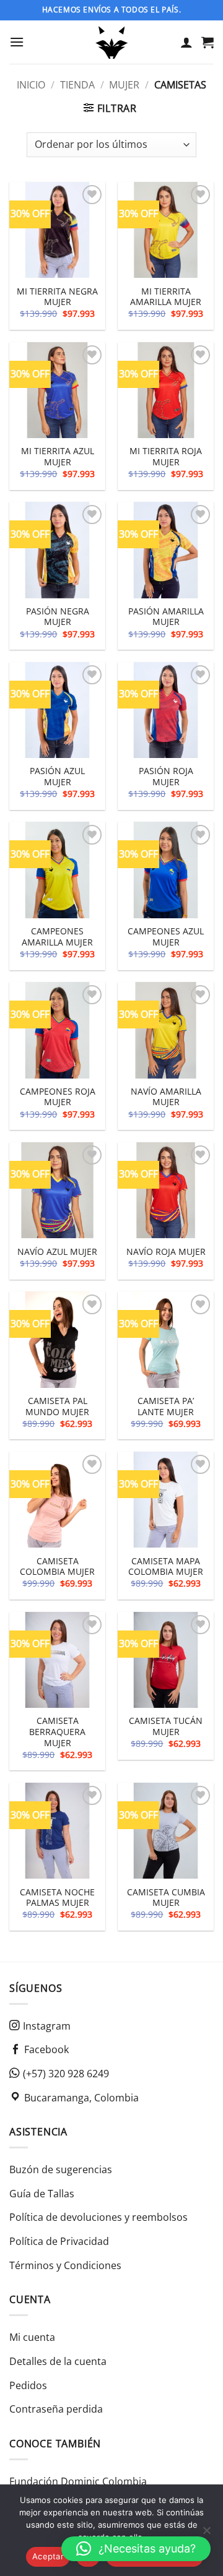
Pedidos (28, 2385)
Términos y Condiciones (65, 2265)
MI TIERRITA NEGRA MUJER (57, 297)
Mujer (124, 85)
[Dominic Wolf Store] (112, 42)
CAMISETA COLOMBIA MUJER (57, 1566)
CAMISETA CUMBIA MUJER (166, 1898)
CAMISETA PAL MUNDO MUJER (57, 1406)
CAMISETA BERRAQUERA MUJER (57, 1732)
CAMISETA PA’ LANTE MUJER (166, 1406)
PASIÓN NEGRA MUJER (58, 617)
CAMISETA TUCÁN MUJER (166, 1726)
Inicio (31, 85)
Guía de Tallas (42, 2194)
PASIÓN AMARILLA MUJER (166, 617)
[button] (17, 42)
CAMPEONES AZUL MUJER (166, 937)
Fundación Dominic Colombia (78, 2481)
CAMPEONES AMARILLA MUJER (57, 937)
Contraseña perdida (56, 2409)
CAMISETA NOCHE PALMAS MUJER (57, 1898)
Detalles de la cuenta (58, 2361)
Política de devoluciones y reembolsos (98, 2217)
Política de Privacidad (59, 2241)
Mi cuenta (32, 2337)
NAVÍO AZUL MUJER (57, 1252)
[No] (206, 2534)
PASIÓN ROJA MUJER (166, 776)
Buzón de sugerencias (61, 2169)
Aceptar (48, 2556)
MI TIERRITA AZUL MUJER (58, 456)
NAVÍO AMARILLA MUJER (166, 1097)
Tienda (77, 85)
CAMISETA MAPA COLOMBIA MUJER (166, 1566)
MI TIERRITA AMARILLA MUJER (166, 297)
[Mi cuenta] (186, 42)
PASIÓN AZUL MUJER (57, 776)
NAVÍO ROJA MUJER (166, 1252)
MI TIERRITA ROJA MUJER (166, 456)
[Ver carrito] (208, 42)
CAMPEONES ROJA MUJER (58, 1097)
